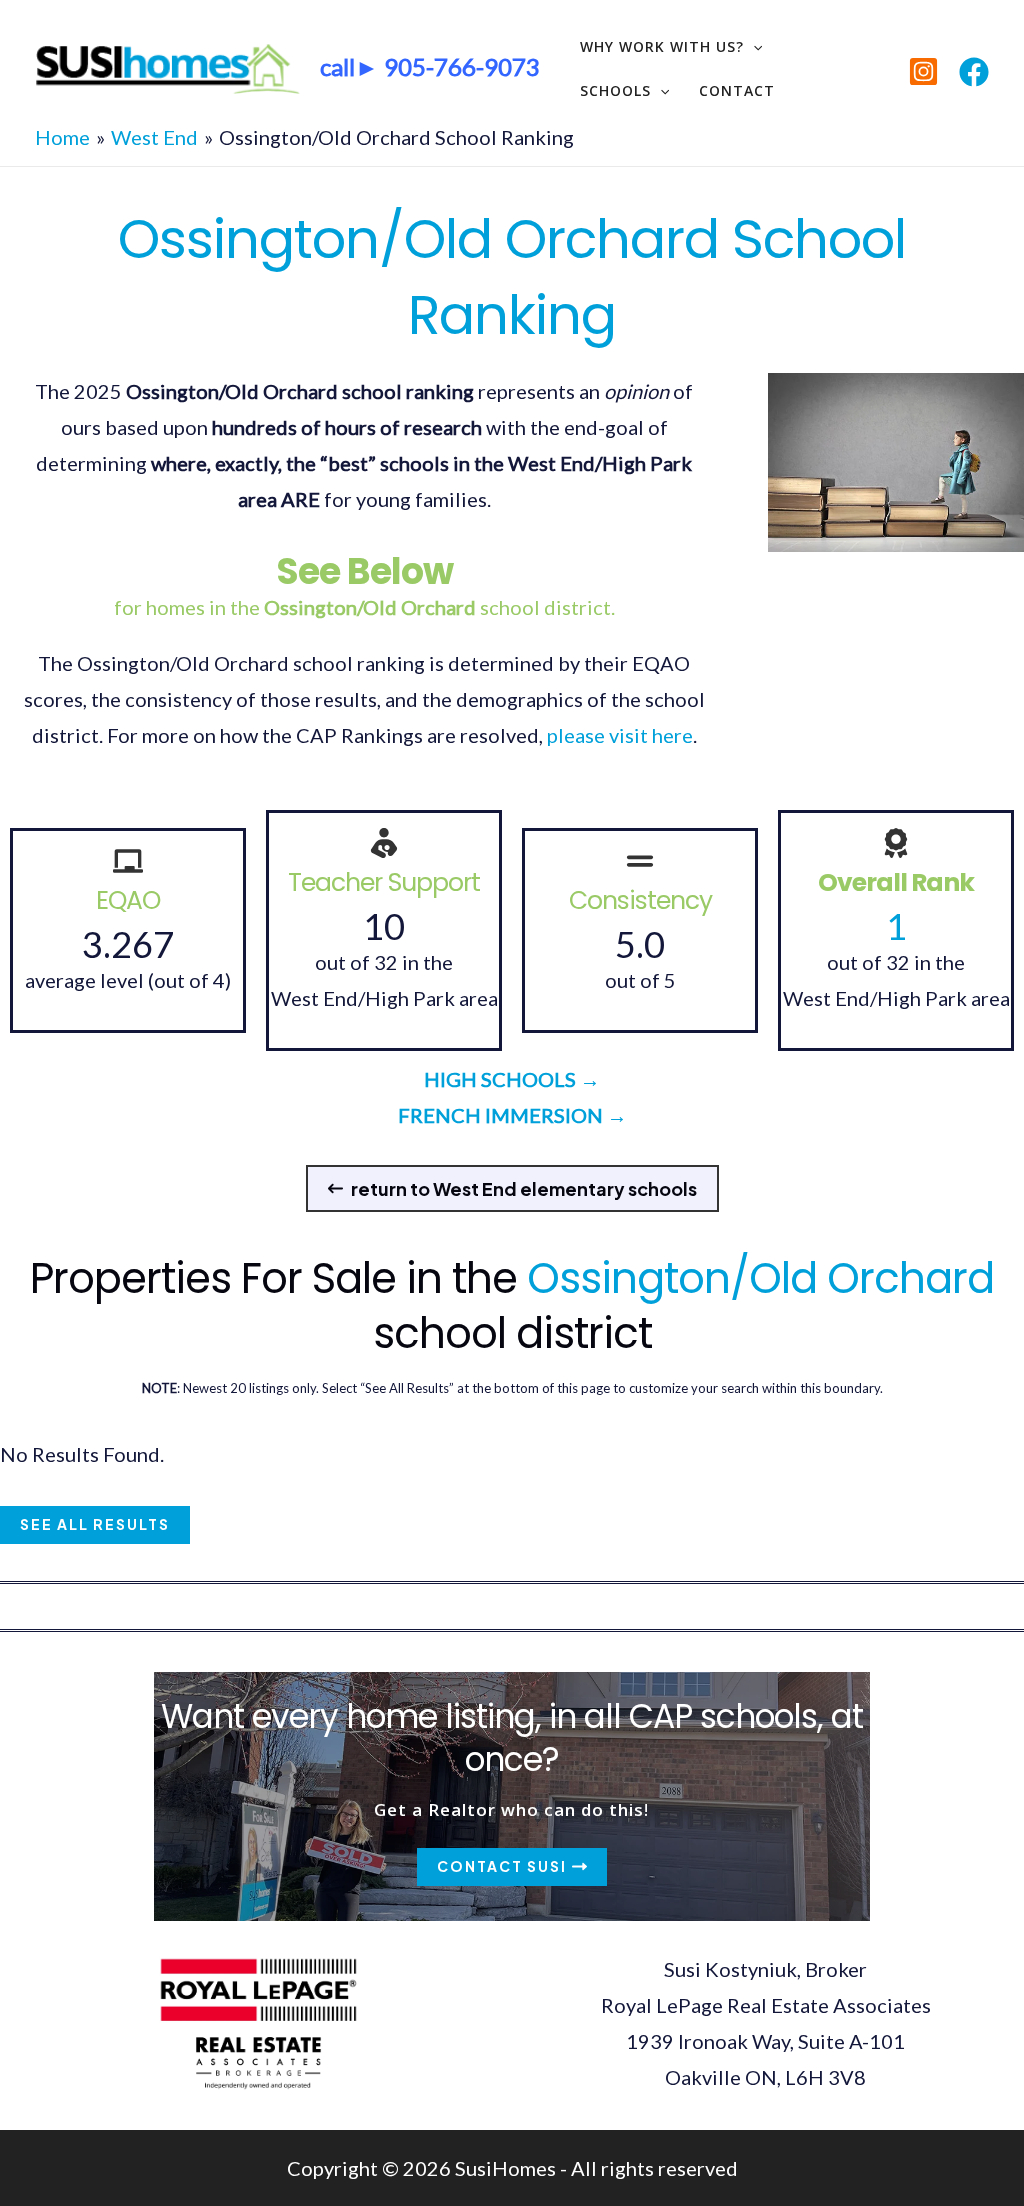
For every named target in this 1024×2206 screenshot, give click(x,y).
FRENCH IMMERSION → (512, 1115)
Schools (615, 90)
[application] (753, 47)
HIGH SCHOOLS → (512, 1079)
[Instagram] (923, 71)
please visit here (620, 735)
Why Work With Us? (662, 46)
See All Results (95, 1524)
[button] (512, 1188)
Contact (737, 90)
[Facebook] (974, 72)
